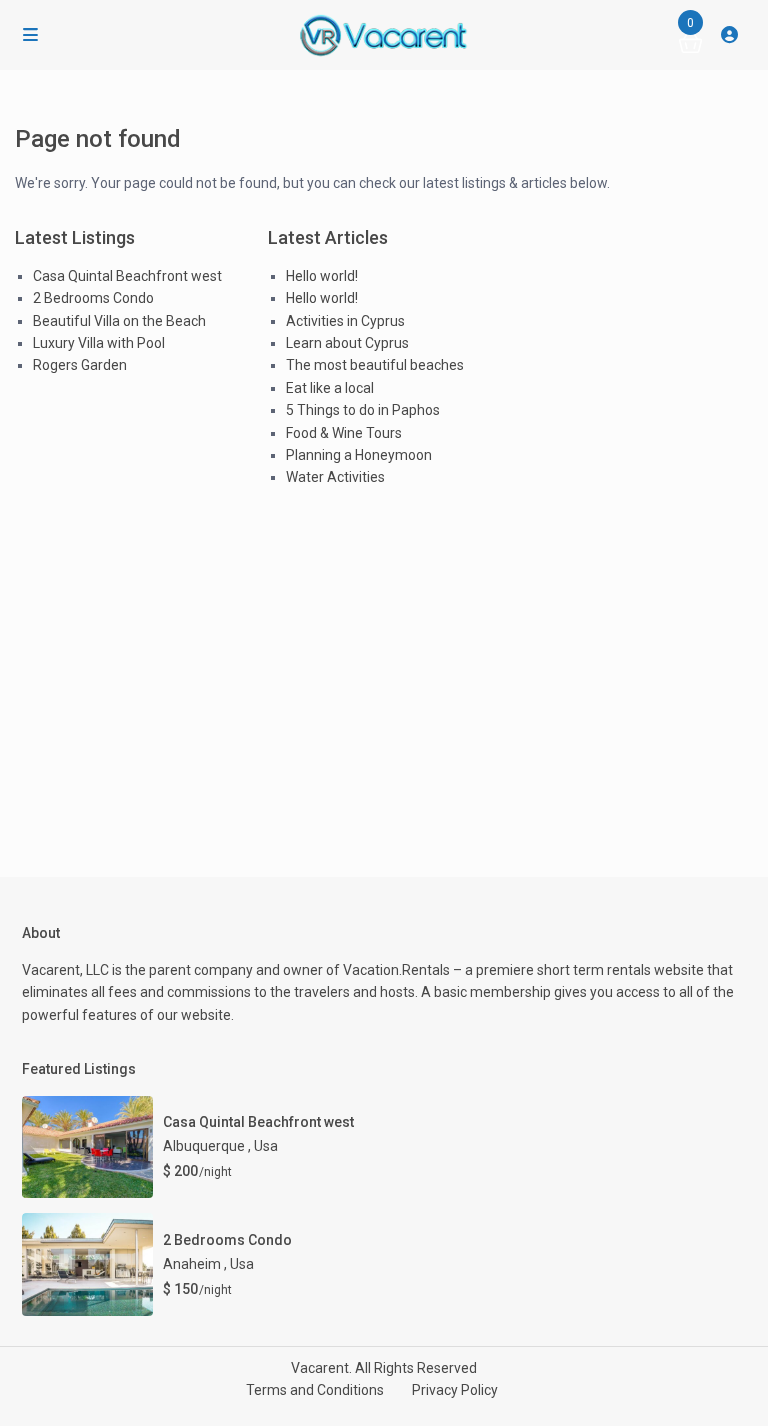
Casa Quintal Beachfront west (127, 276)
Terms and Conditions (315, 1390)
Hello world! (322, 276)
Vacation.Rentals (396, 970)
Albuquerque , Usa (220, 1146)
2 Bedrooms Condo (93, 298)
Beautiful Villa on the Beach (119, 321)
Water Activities (335, 477)
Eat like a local (330, 388)
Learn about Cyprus (347, 343)
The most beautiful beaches (375, 365)
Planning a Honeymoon (359, 455)
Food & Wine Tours (344, 433)
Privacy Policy (455, 1390)
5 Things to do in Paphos (363, 410)
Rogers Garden (80, 365)
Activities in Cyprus (345, 321)
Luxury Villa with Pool (99, 343)
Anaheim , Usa (208, 1264)
